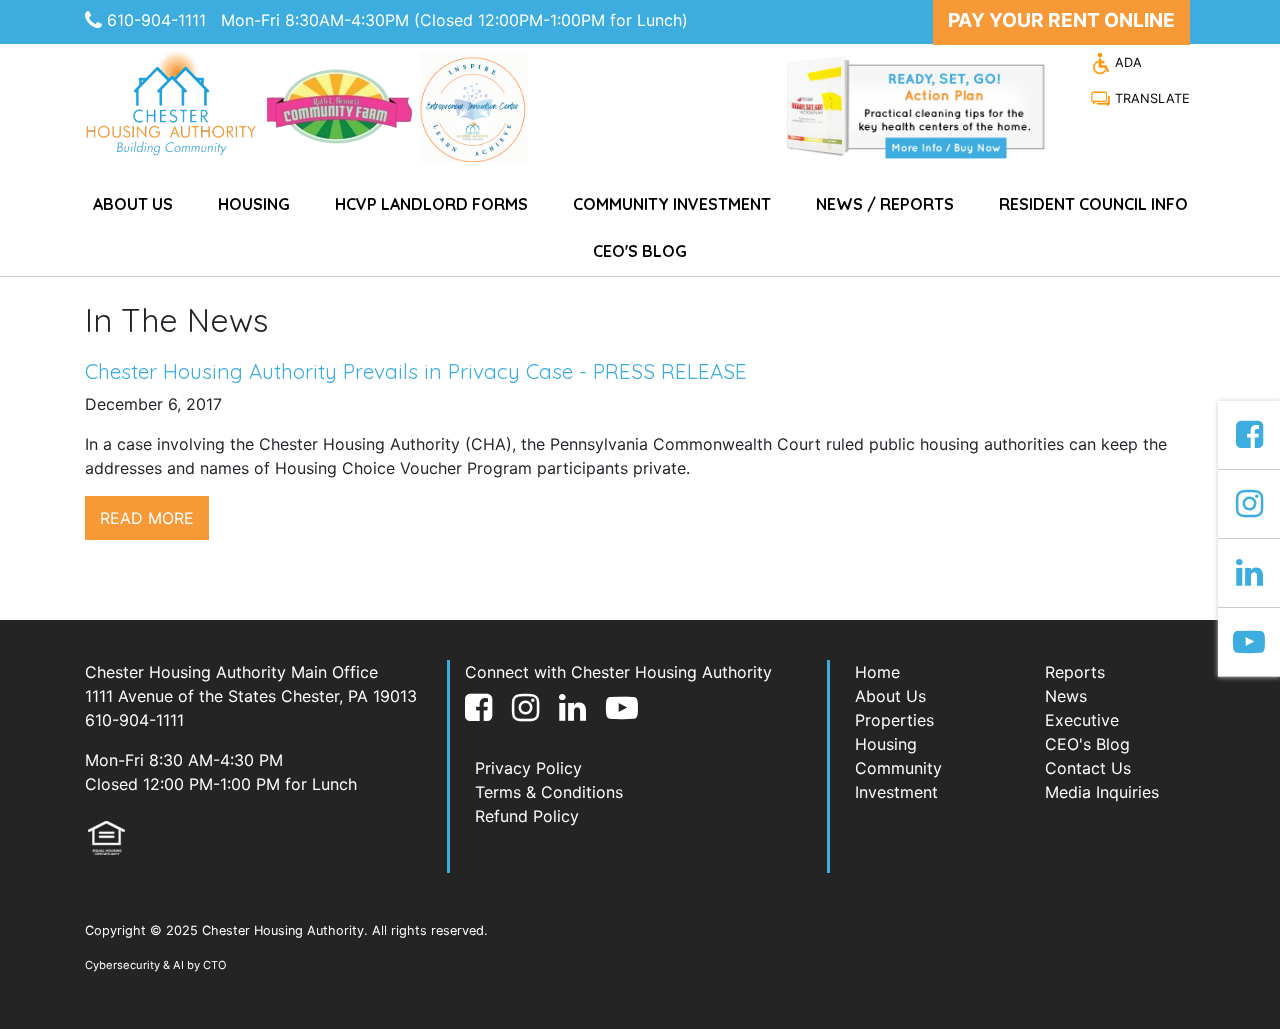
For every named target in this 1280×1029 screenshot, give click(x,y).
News (1066, 696)
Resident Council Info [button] (1093, 204)
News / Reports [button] (885, 204)
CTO (215, 965)
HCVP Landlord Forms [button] (431, 204)
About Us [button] (133, 204)
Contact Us (1088, 768)
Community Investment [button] (672, 204)
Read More (147, 518)
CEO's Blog (640, 251)
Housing (886, 744)
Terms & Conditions (549, 792)
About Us (890, 696)
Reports (1075, 672)
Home (877, 672)
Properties (894, 720)
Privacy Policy (528, 768)
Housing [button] (254, 204)
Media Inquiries (1102, 792)
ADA (1126, 62)
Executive (1082, 720)
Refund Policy (527, 816)
